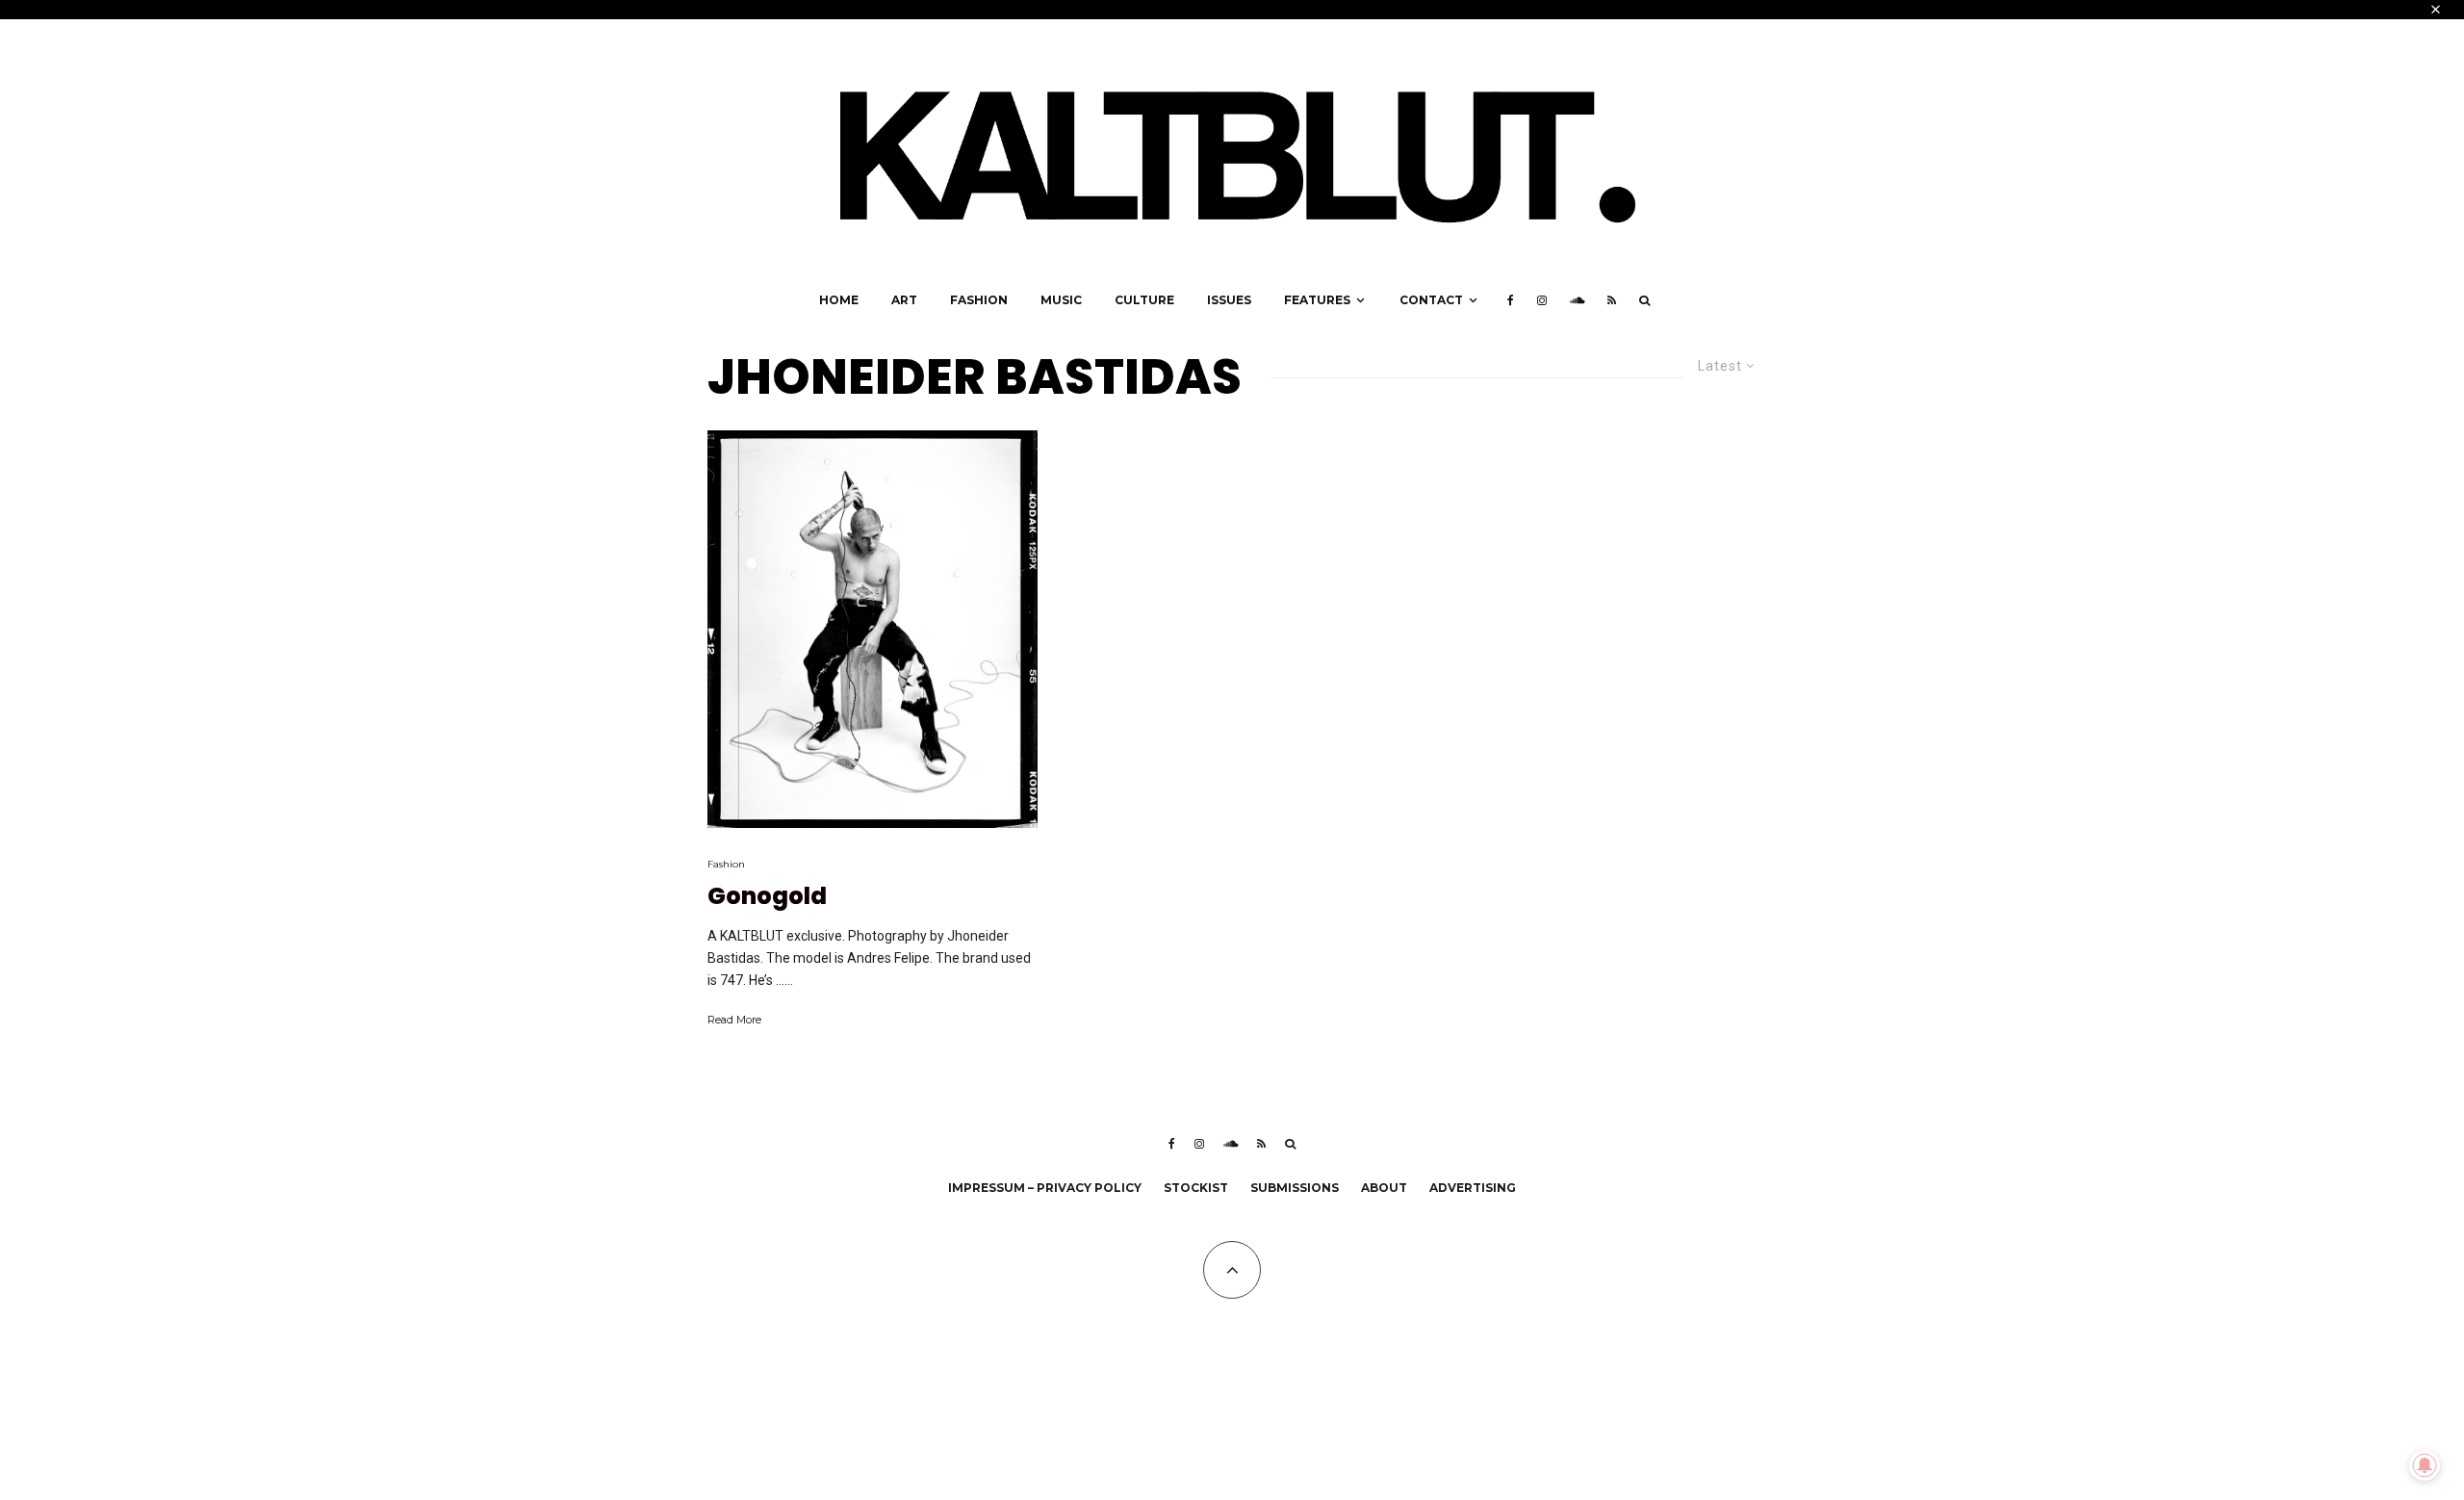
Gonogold (767, 897)
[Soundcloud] (1577, 300)
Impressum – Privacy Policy (1045, 1188)
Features (1317, 300)
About (1384, 1188)
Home (839, 300)
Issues (1229, 300)
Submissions (1295, 1188)
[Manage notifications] (2425, 1465)
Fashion (979, 300)
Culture (1144, 300)
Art (904, 300)
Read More (734, 1020)
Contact (1431, 300)
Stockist (1196, 1188)
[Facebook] (1511, 300)
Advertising (1473, 1188)
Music (1061, 300)
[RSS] (1612, 300)
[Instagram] (1542, 300)
